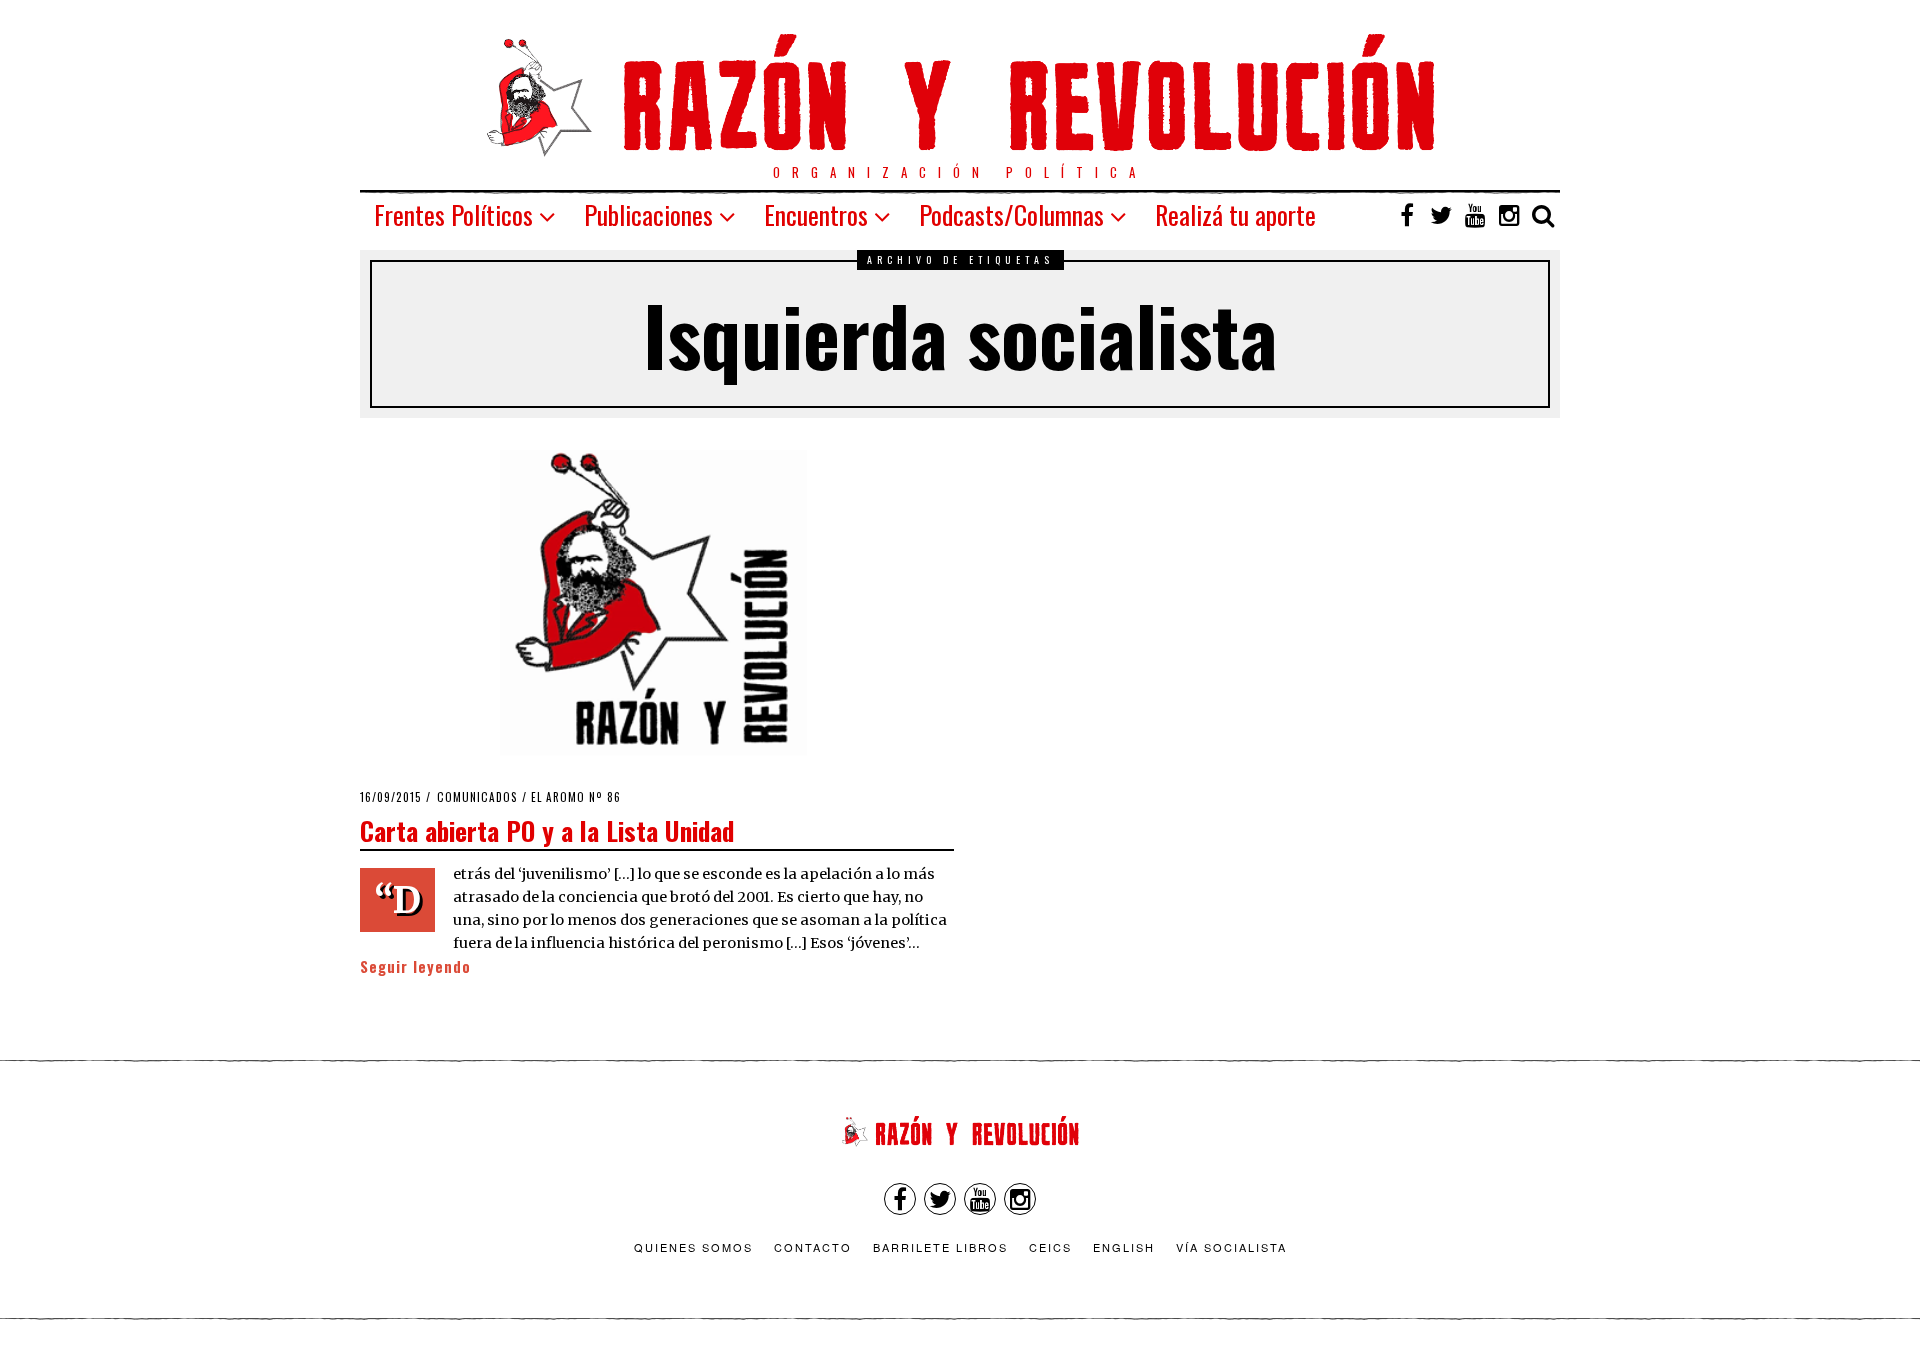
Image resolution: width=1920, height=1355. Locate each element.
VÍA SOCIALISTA (1231, 1247)
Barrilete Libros (940, 1247)
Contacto (813, 1247)
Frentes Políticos (453, 214)
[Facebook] (1407, 215)
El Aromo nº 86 (576, 797)
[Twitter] (1441, 215)
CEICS (1050, 1247)
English (1124, 1247)
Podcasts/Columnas (1011, 214)
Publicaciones (648, 214)
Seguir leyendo (415, 966)
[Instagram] (1509, 215)
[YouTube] (1475, 215)
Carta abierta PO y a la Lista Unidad (547, 830)
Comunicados (477, 797)
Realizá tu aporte (1235, 214)
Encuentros (816, 214)
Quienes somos (693, 1247)
